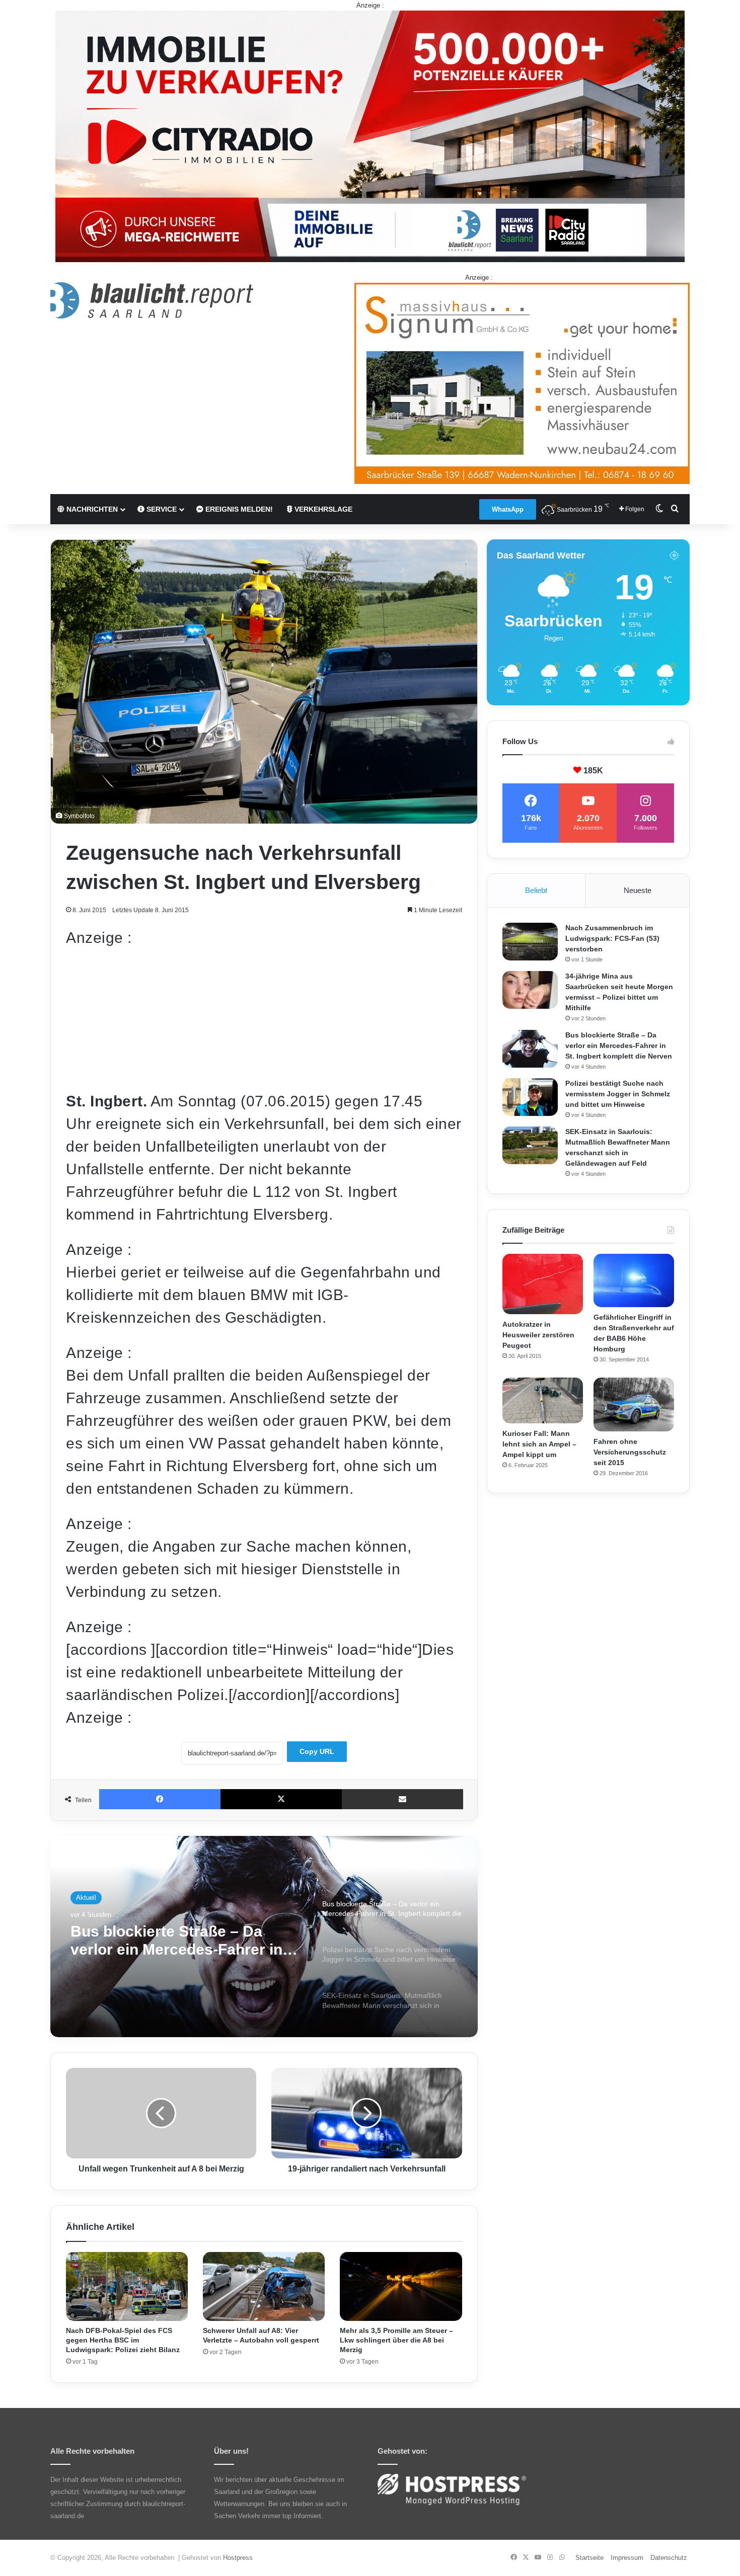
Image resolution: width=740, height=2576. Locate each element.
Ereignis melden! (238, 509)
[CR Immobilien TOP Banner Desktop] (370, 136)
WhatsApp (508, 509)
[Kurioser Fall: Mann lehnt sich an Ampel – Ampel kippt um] (543, 1400)
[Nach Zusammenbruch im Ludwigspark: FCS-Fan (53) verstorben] (530, 942)
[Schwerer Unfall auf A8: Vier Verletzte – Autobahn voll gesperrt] (264, 2286)
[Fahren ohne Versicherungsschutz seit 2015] (634, 1404)
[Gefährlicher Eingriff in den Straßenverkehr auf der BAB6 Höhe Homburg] (634, 1281)
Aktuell (86, 1898)
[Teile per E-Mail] (402, 1799)
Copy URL (317, 1751)
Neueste (638, 890)
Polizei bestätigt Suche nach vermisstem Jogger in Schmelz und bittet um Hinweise (181, 1941)
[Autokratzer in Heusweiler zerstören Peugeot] (543, 1284)
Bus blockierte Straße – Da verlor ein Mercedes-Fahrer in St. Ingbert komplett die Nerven (619, 1045)
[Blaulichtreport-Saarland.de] (152, 300)
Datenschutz (669, 2558)
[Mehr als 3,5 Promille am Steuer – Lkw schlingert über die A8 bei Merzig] (401, 2286)
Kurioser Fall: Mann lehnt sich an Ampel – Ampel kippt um (539, 1444)
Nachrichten (91, 509)
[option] (264, 1937)
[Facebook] (160, 1799)
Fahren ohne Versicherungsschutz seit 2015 (630, 1452)
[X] (281, 1799)
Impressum (627, 2558)
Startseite (589, 2558)
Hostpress (238, 2558)
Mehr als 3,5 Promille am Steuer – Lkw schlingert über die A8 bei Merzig (396, 2340)
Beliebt (536, 890)
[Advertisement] (264, 1019)
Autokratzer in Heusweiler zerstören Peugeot (538, 1335)
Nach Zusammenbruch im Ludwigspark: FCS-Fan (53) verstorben (612, 938)
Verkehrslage (322, 509)
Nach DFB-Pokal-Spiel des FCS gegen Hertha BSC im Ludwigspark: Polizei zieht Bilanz (123, 2340)
